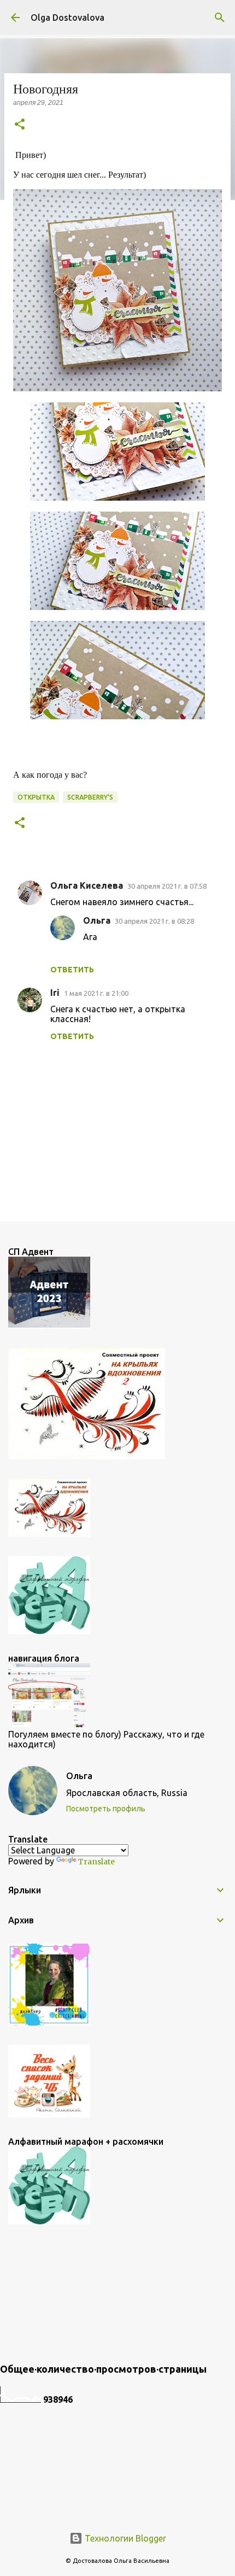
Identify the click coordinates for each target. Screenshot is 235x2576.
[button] (20, 125)
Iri (55, 993)
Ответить (72, 970)
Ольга (97, 920)
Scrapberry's (90, 797)
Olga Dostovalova (67, 17)
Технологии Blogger (124, 2538)
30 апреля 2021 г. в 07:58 (167, 886)
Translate (96, 1862)
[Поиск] (220, 17)
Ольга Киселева (87, 885)
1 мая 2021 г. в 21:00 (96, 993)
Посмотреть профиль (106, 1809)
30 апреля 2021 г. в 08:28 (154, 921)
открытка (36, 797)
